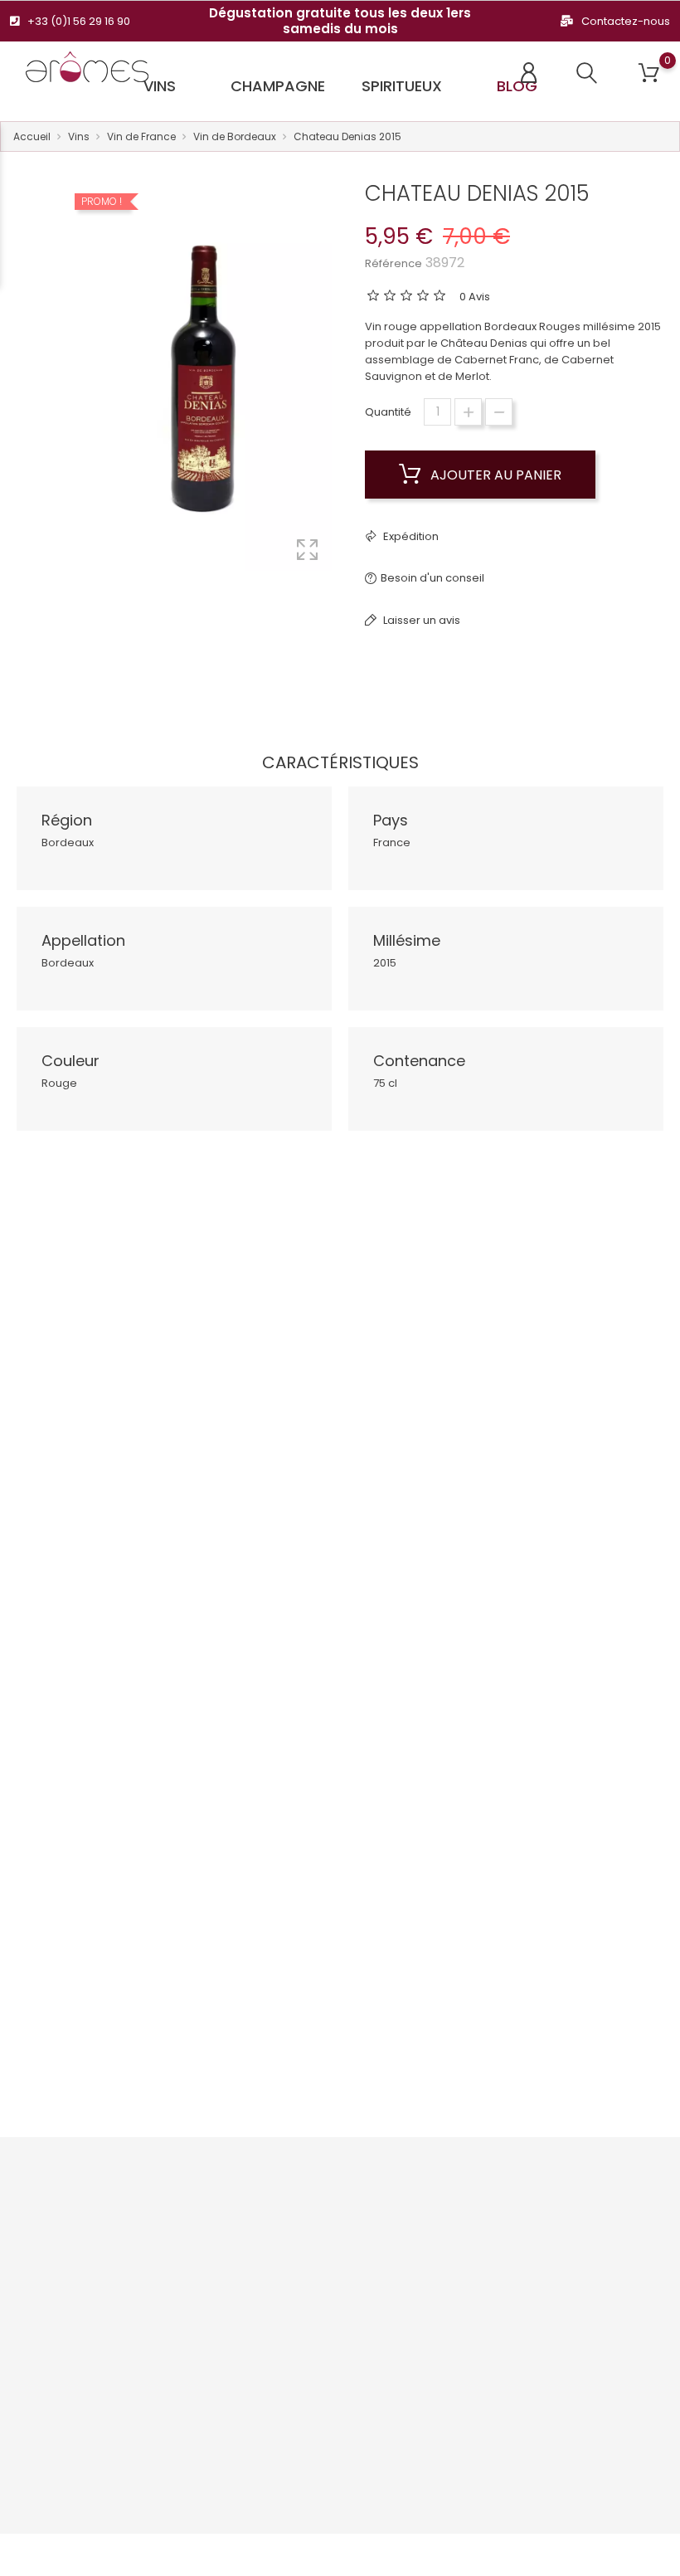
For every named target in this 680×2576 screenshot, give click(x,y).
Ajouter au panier (494, 475)
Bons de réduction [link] (431, 2322)
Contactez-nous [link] (336, 2313)
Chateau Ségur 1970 (553, 1530)
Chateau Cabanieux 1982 (340, 1530)
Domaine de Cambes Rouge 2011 (127, 1986)
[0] (649, 73)
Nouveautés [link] (207, 2219)
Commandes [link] (441, 2236)
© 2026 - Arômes (54, 2555)
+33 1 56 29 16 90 (71, 2289)
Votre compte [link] (449, 2160)
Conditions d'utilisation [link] (322, 2253)
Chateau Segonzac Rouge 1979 (127, 1539)
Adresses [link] (430, 2288)
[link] (91, 2170)
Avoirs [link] (421, 2262)
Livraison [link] (315, 2193)
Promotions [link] (205, 2193)
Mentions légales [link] (338, 2219)
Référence (393, 263)
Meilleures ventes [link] (221, 2245)
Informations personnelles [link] (440, 2202)
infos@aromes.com (82, 2315)
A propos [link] (317, 2288)
